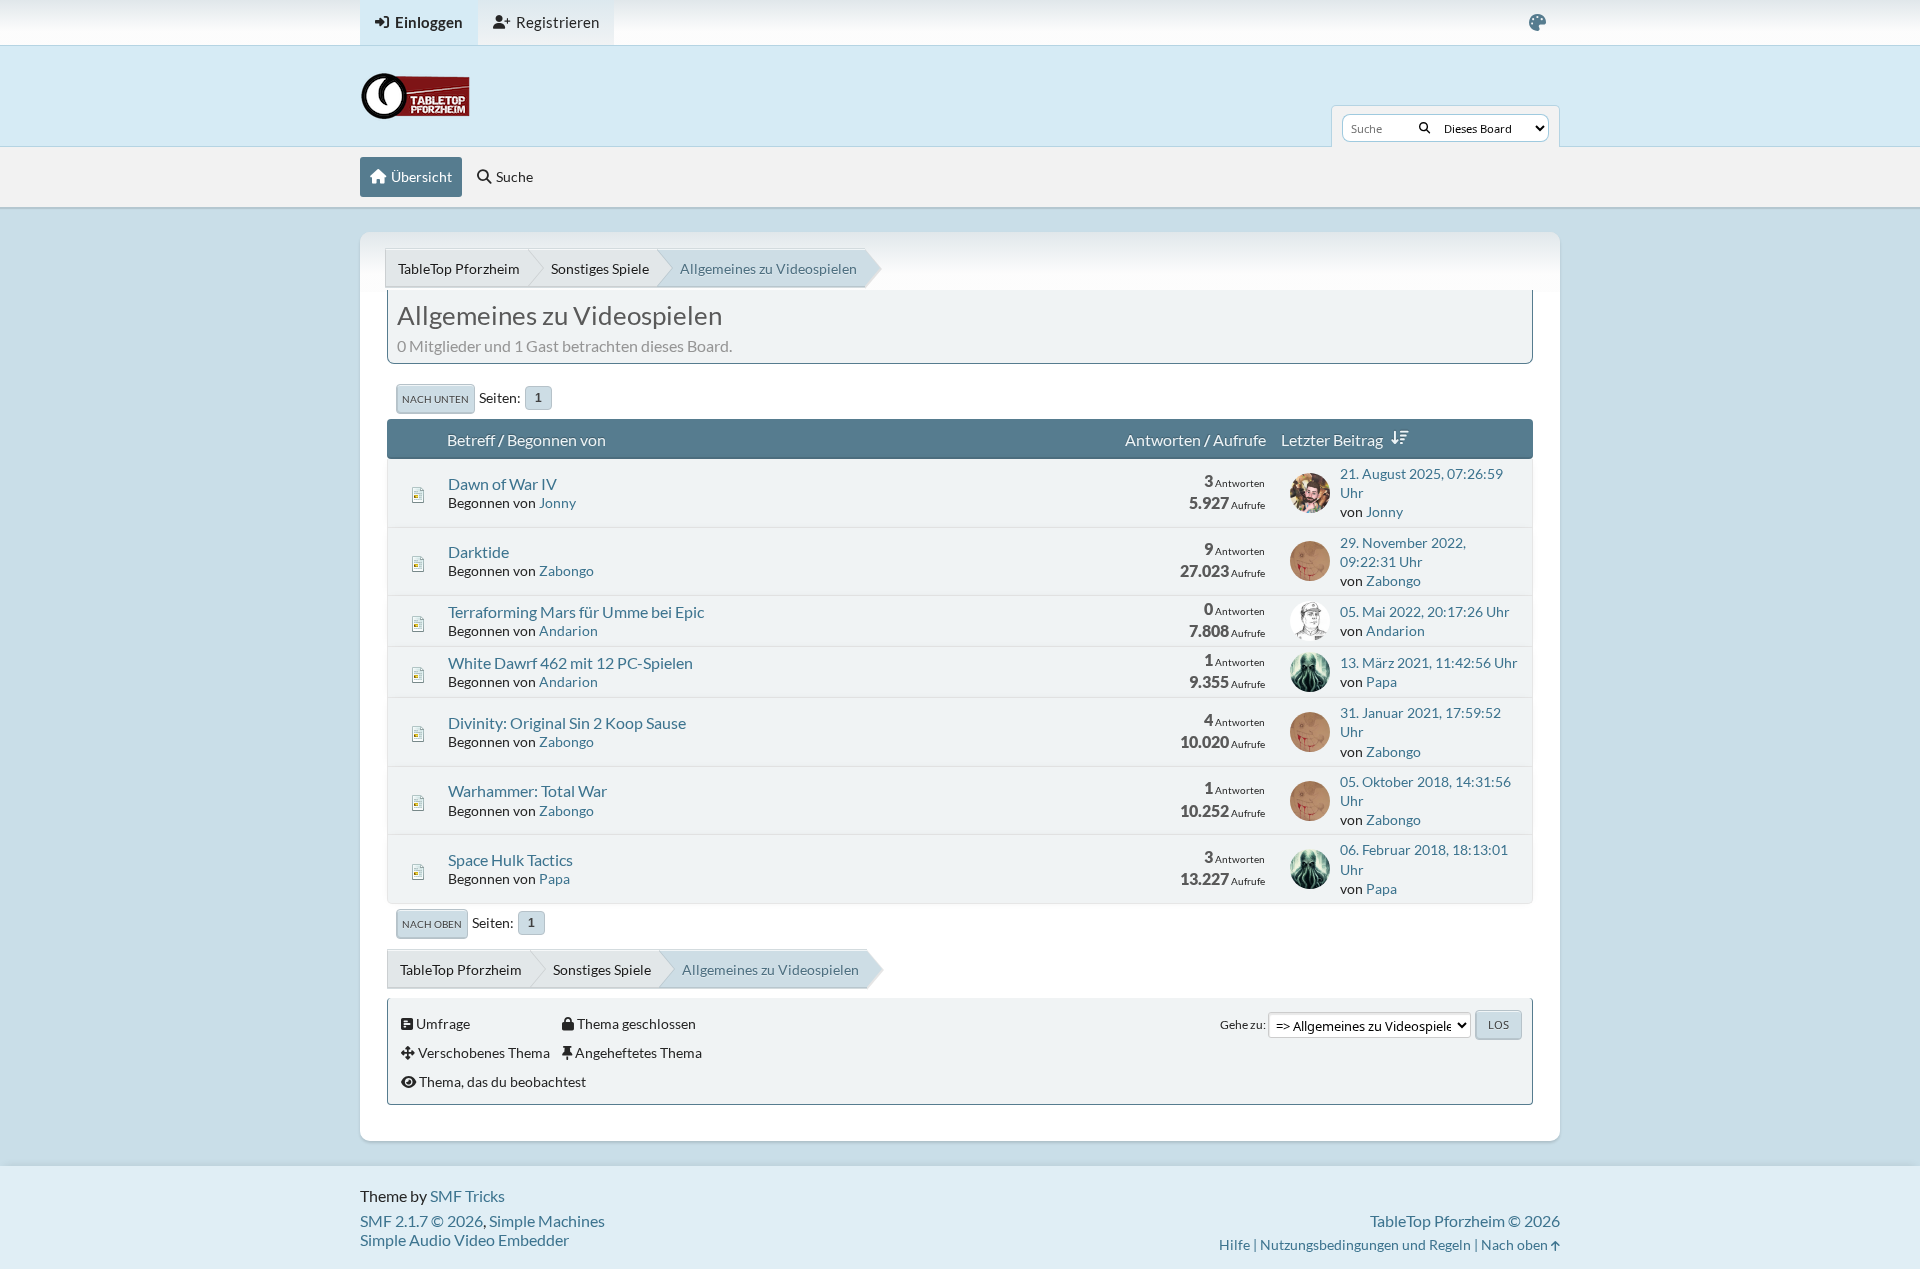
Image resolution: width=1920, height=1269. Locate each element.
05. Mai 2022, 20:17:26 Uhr (1425, 611)
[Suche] (1424, 128)
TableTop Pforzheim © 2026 (1465, 1220)
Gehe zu (1241, 1024)
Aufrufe (1239, 439)
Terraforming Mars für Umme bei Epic (576, 611)
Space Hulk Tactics (510, 859)
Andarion (568, 630)
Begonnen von (556, 439)
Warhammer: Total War (527, 790)
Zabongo (566, 570)
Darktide (478, 551)
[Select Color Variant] (1537, 22)
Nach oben (432, 924)
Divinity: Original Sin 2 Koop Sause (567, 722)
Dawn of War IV (502, 483)
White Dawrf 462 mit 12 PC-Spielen (570, 662)
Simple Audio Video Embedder (464, 1239)
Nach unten (435, 399)
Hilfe (1234, 1244)
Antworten (1163, 439)
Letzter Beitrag (1332, 439)
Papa (1381, 681)
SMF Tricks (467, 1195)
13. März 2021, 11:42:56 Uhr (1429, 662)
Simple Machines (547, 1220)
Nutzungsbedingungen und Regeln (1365, 1244)
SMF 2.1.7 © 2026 (421, 1220)
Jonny (557, 502)
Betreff (471, 439)
